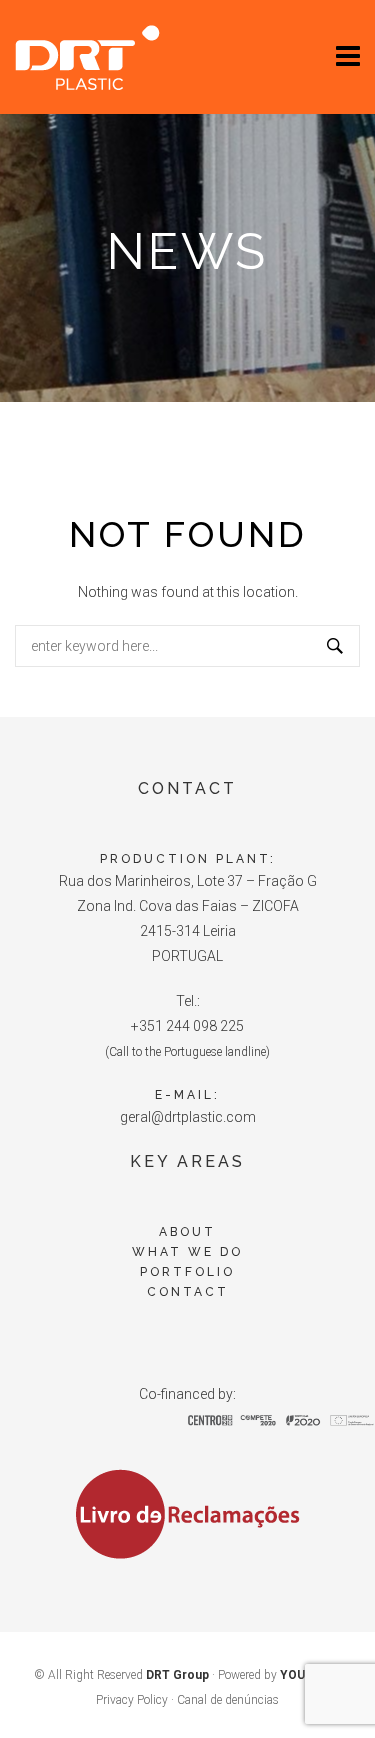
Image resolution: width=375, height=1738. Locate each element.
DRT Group (177, 1675)
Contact (188, 1292)
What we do (187, 1252)
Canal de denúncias (228, 1700)
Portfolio (187, 1272)
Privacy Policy (132, 1700)
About (187, 1232)
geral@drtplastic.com (188, 1117)
